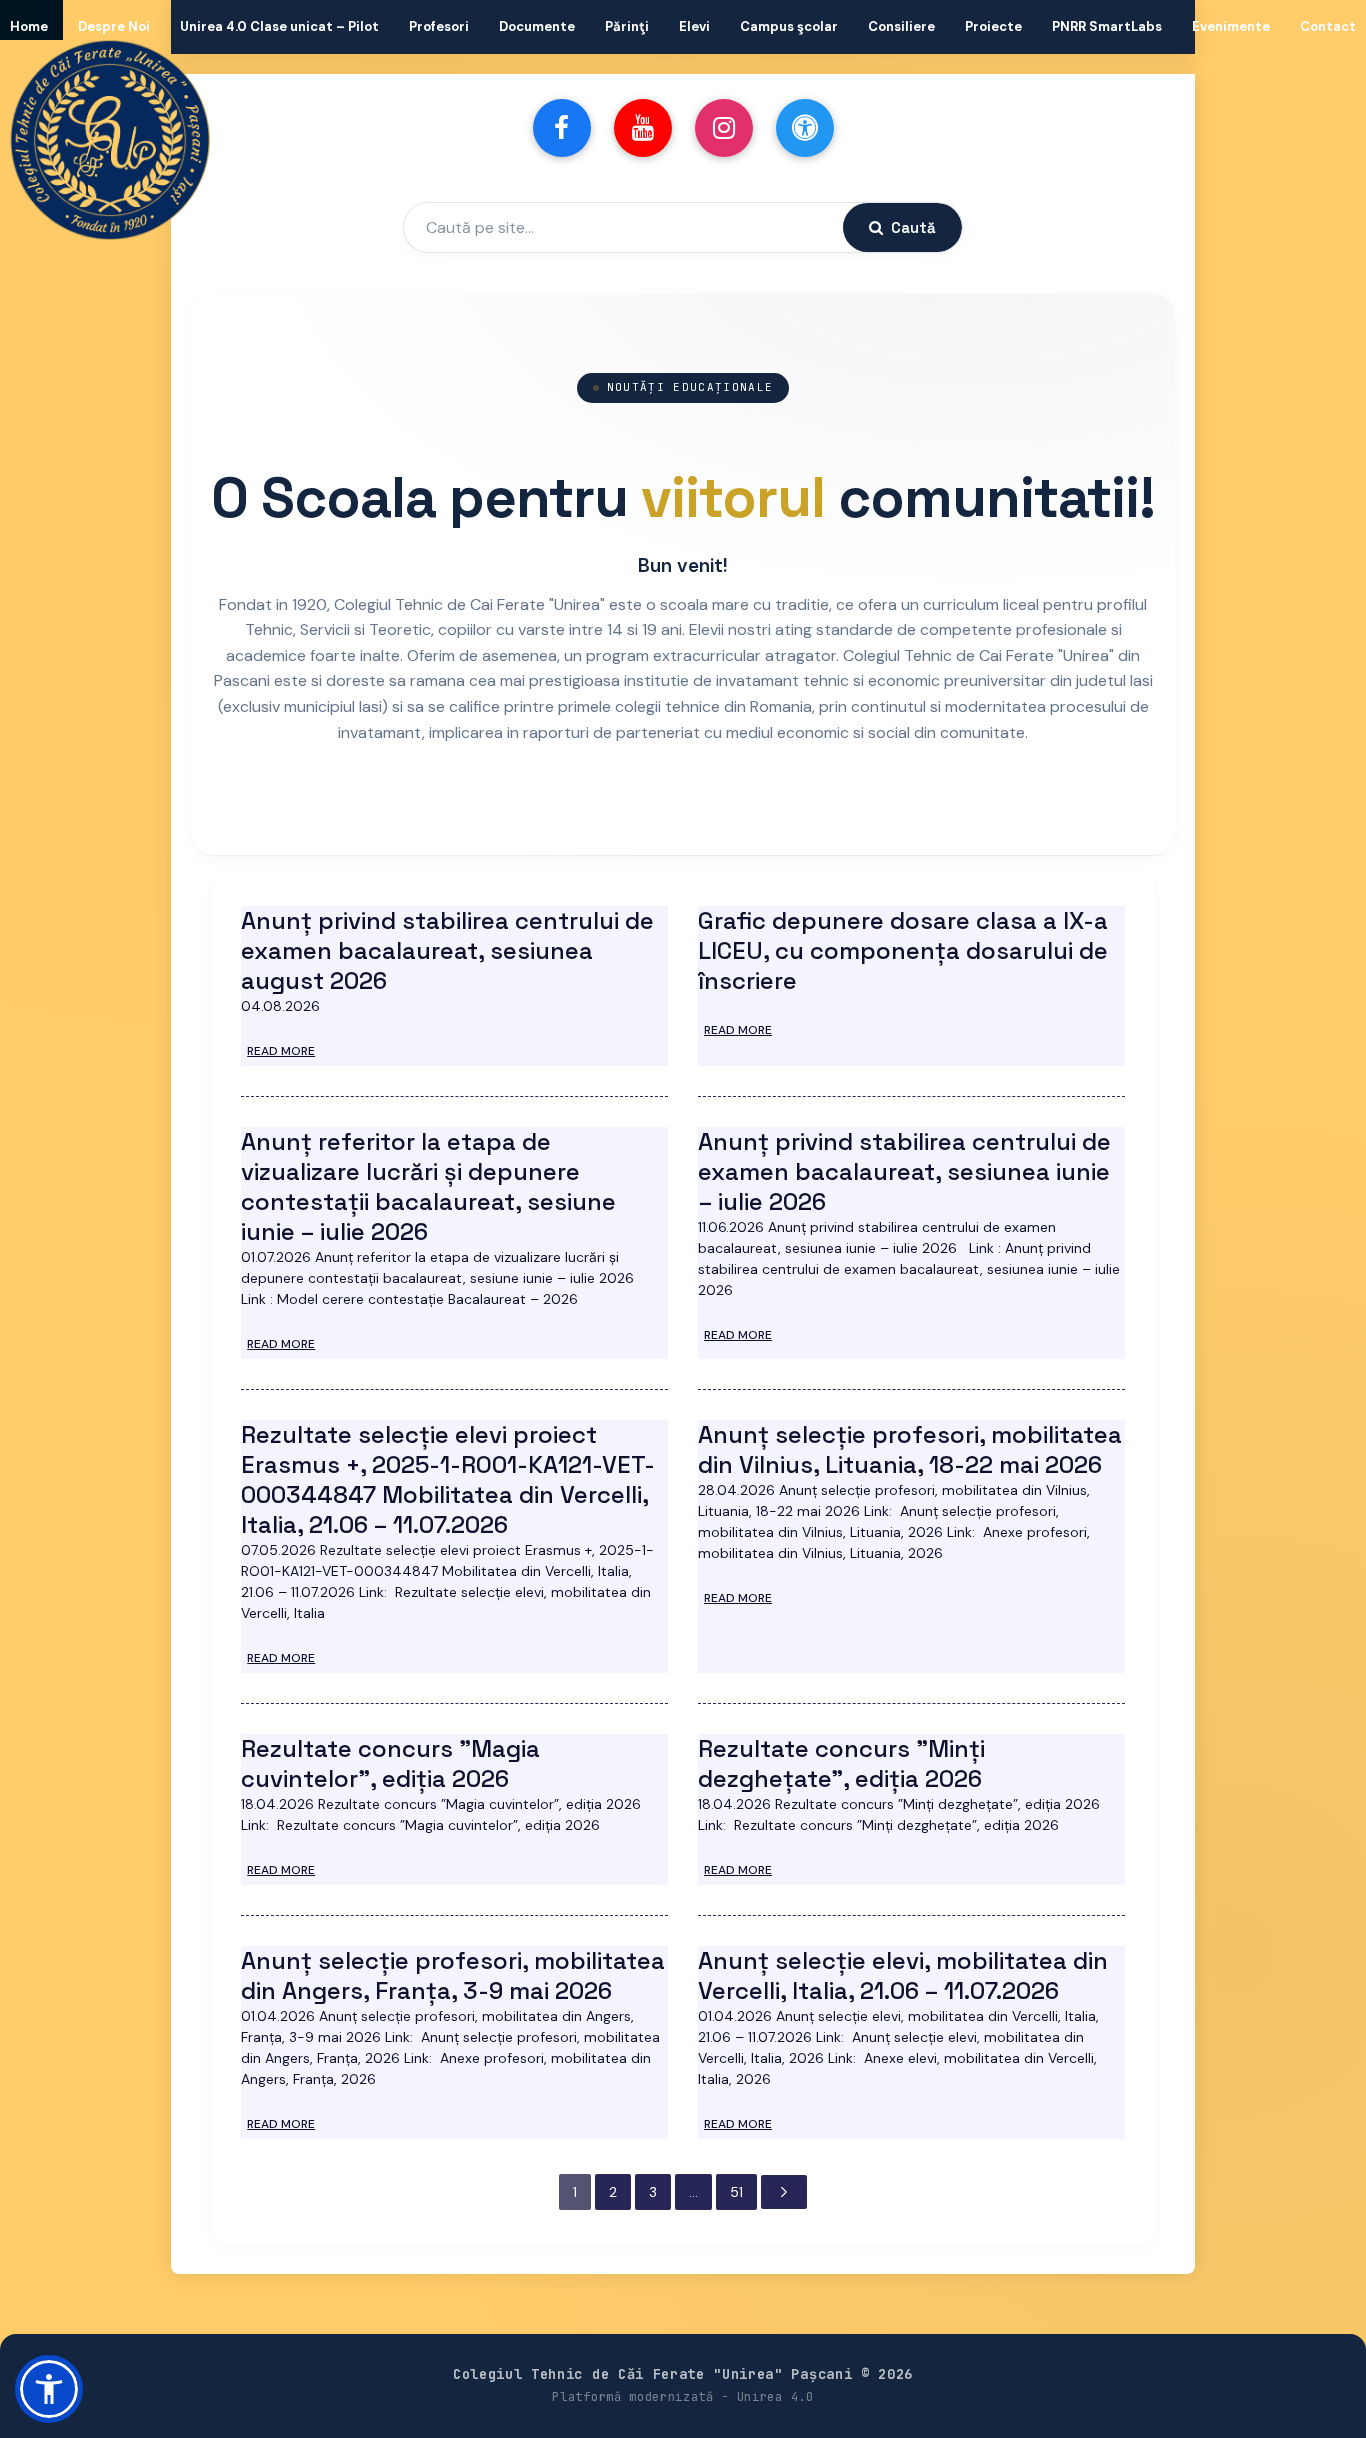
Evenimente (1231, 26)
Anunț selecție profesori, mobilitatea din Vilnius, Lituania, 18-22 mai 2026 (910, 1449)
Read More (281, 1051)
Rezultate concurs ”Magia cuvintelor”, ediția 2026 (390, 1763)
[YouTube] (643, 128)
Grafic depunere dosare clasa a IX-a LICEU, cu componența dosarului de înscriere (903, 950)
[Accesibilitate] (805, 128)
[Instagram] (724, 128)
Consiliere (901, 26)
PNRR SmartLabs (1107, 26)
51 (736, 2192)
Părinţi (627, 26)
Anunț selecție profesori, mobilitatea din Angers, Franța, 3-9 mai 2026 (453, 1975)
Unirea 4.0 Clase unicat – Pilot (279, 26)
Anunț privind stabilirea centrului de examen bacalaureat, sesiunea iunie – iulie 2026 (904, 1171)
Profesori (439, 26)
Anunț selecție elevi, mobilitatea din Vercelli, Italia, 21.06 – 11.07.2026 (903, 1975)
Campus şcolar (789, 26)
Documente (537, 26)
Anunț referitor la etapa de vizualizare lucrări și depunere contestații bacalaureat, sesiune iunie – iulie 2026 (428, 1186)
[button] (49, 2389)
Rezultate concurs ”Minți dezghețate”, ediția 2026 (841, 1763)
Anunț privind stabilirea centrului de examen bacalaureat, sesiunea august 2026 (447, 950)
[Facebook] (562, 128)
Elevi (694, 26)
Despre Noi (114, 26)
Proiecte (993, 26)
